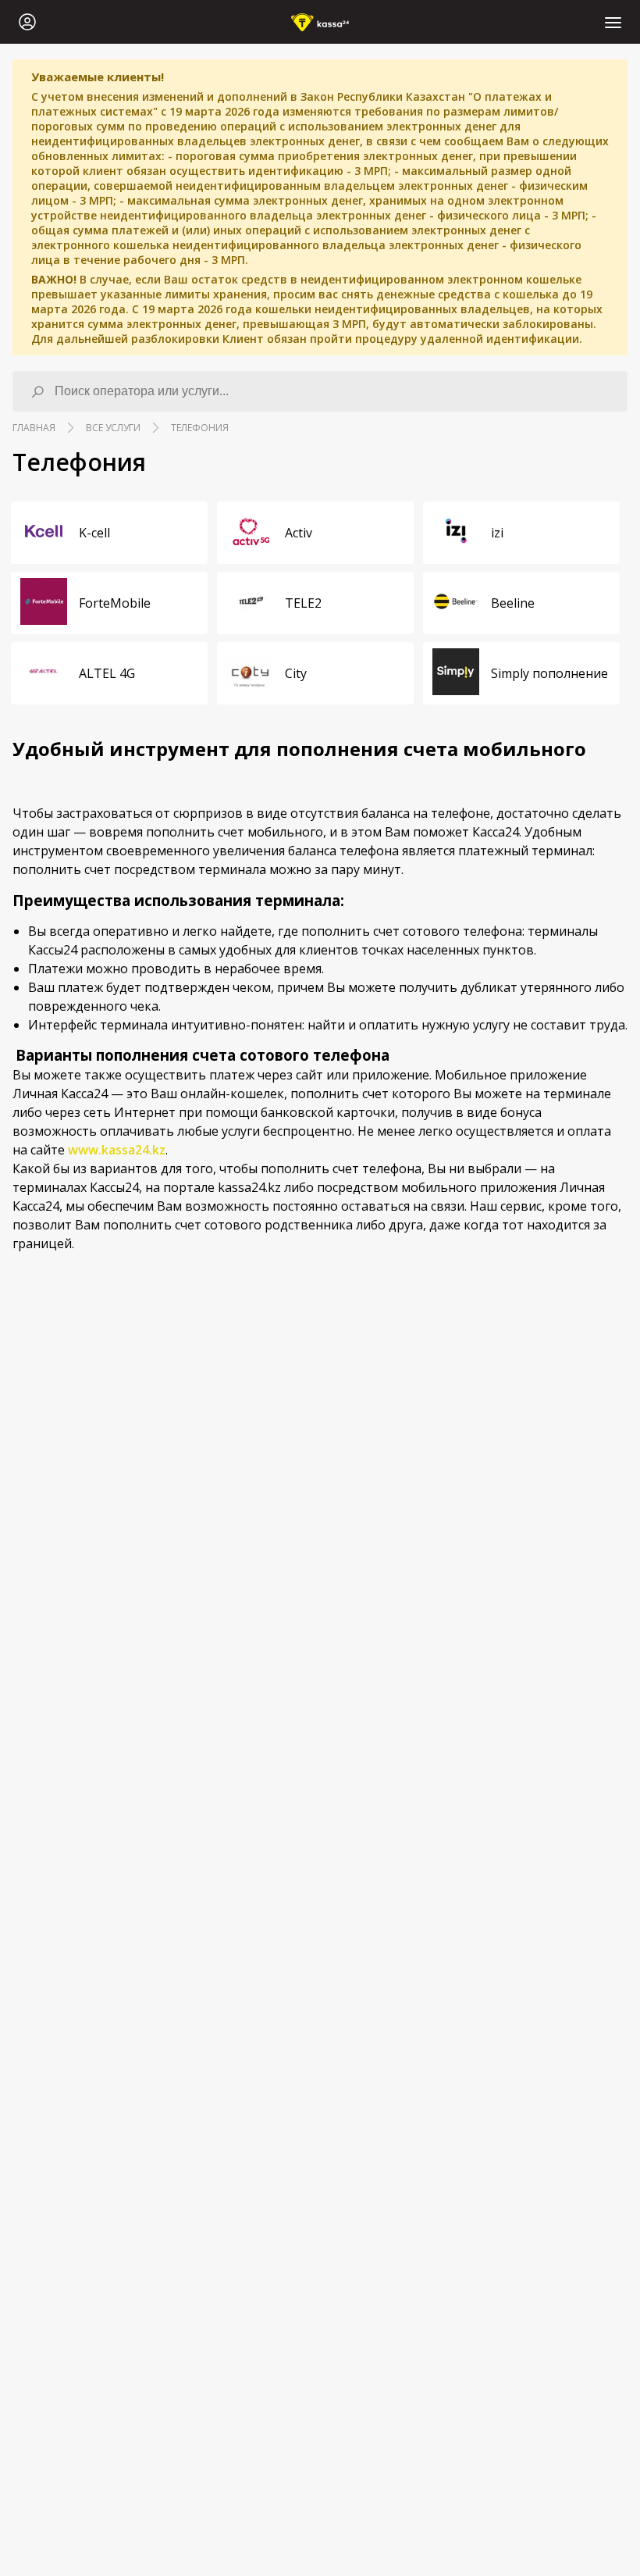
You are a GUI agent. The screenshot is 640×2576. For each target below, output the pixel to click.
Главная (34, 428)
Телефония (200, 428)
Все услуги (113, 428)
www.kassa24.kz (117, 1150)
